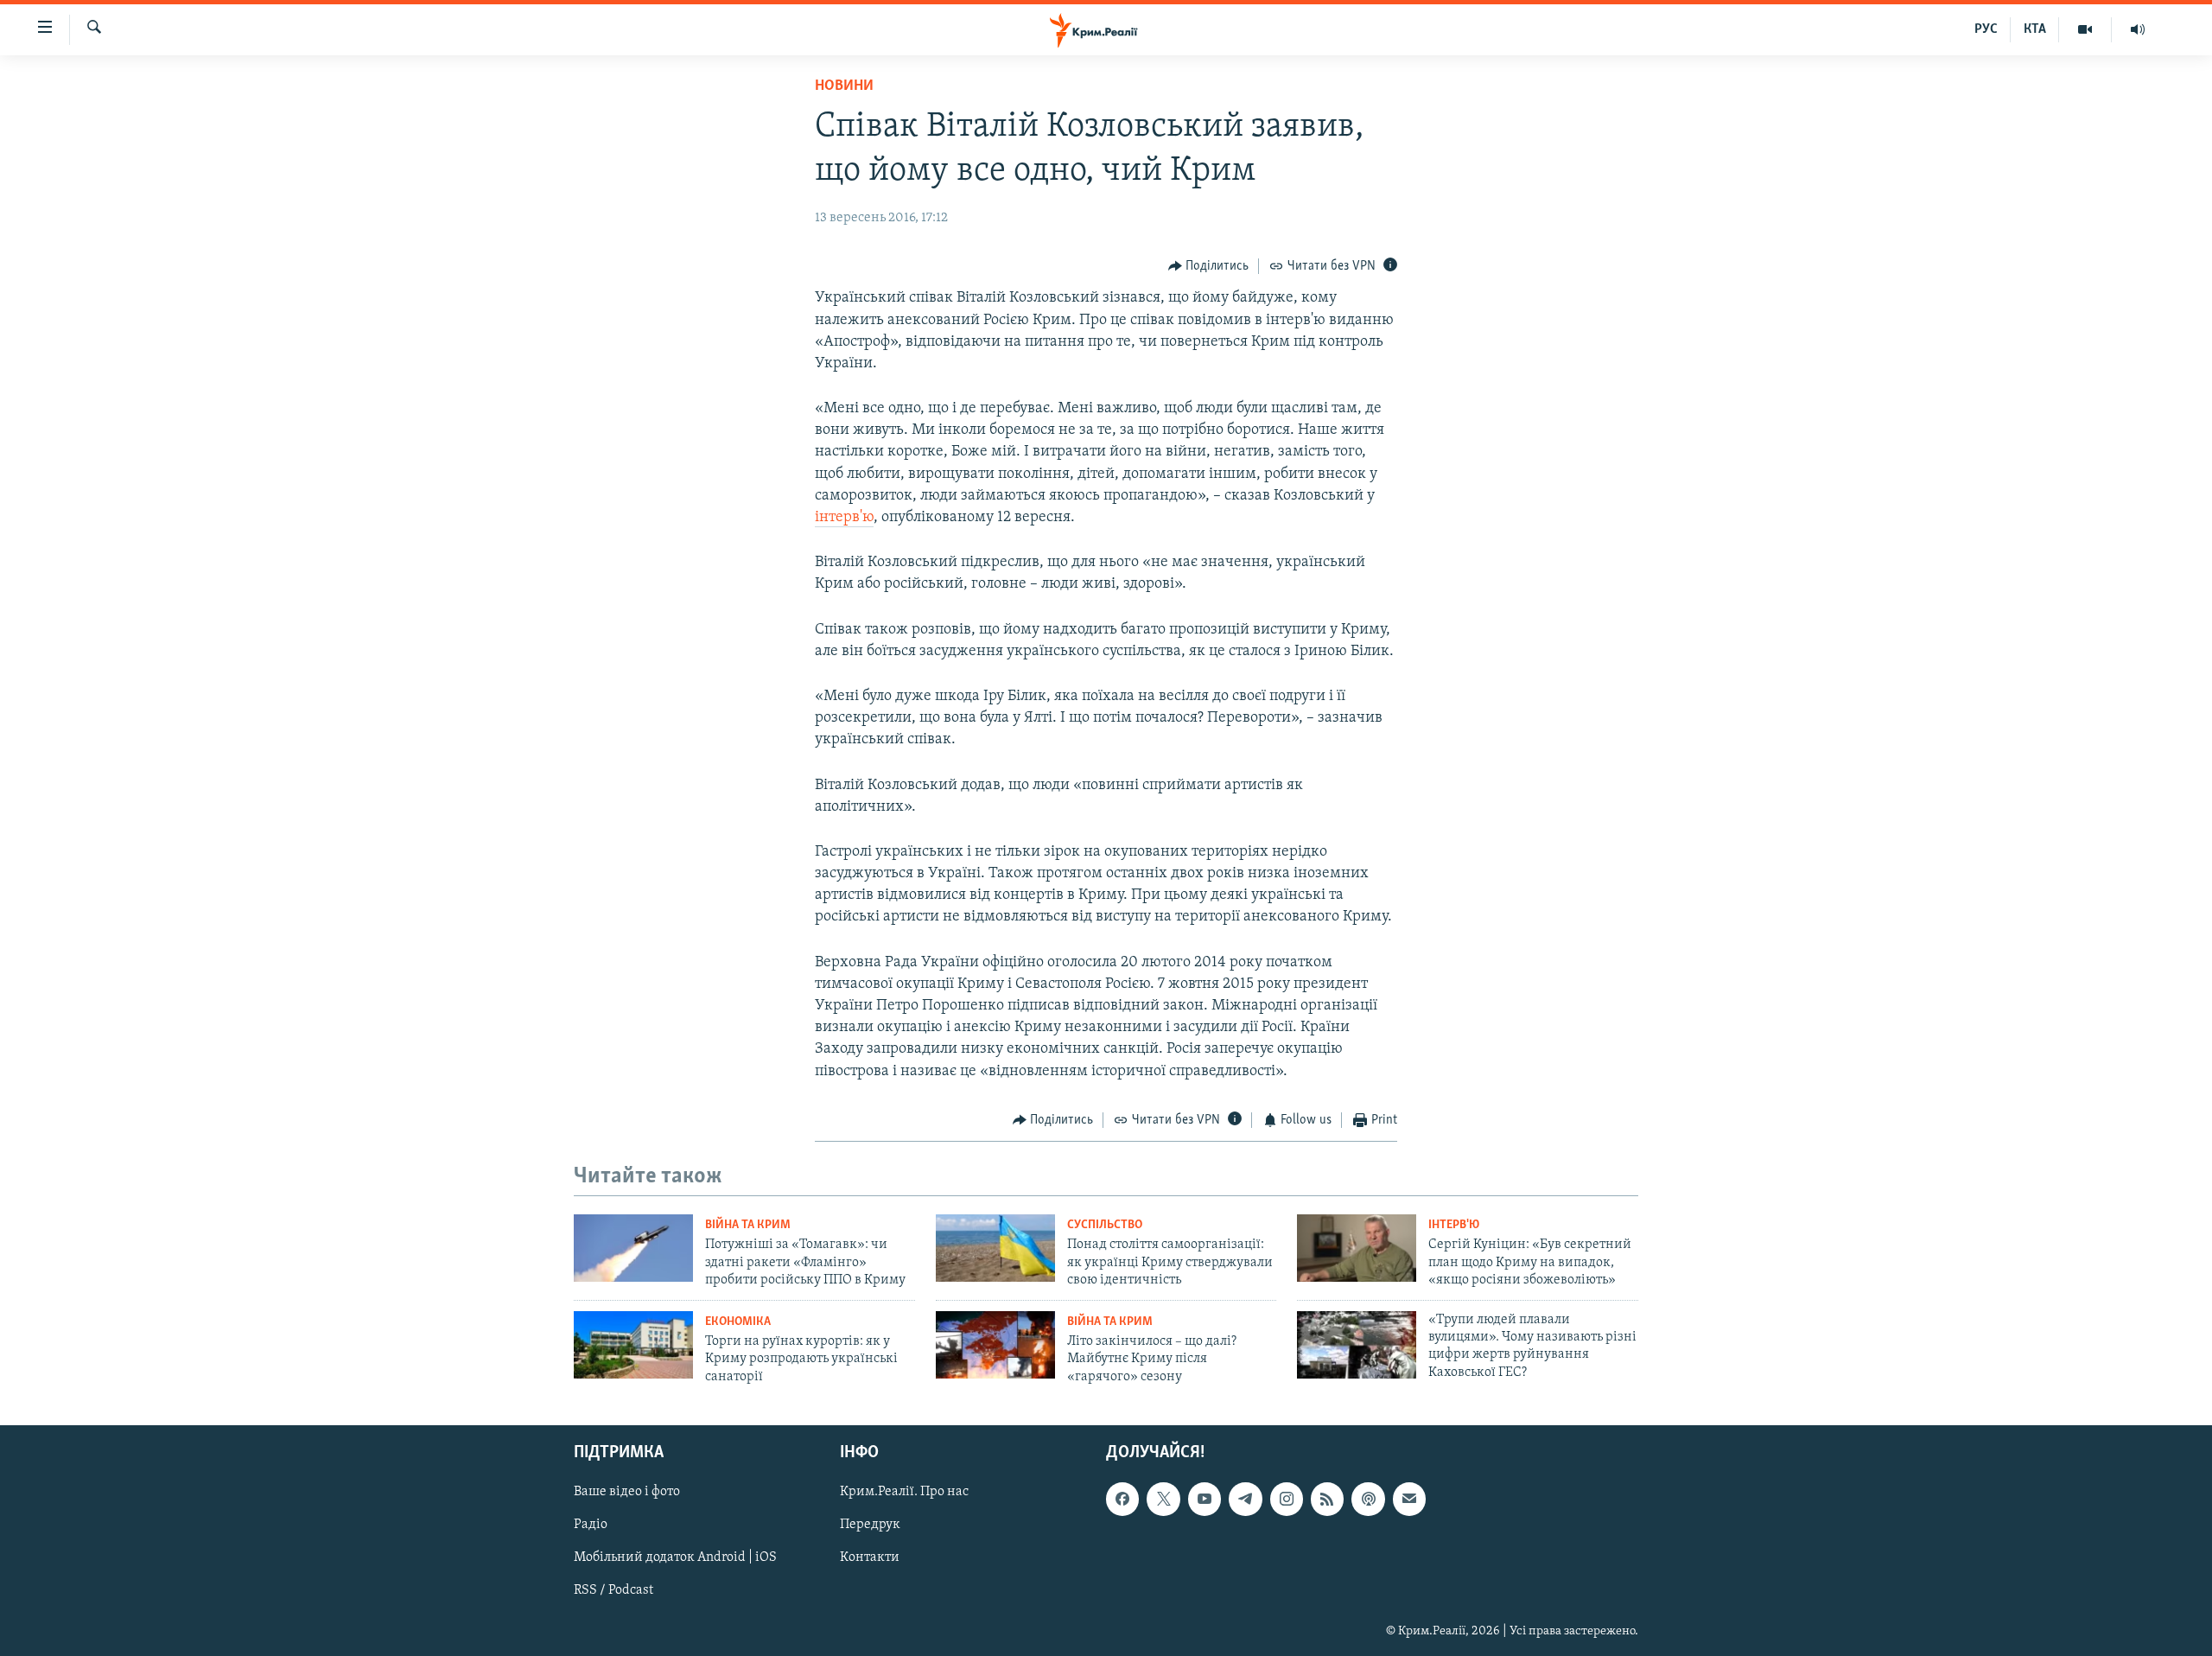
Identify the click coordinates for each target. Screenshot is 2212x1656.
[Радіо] (2138, 29)
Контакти (870, 1557)
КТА (2035, 29)
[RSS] (1327, 1499)
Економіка (738, 1322)
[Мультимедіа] (2085, 29)
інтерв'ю (844, 518)
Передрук (870, 1525)
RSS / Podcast (613, 1590)
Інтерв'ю (1454, 1225)
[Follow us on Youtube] (1205, 1499)
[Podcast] (1368, 1499)
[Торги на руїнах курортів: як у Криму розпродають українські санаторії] (633, 1345)
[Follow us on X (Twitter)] (1163, 1499)
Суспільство (1105, 1225)
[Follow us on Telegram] (1245, 1499)
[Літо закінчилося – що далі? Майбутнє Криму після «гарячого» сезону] (995, 1345)
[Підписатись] (1409, 1499)
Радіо (591, 1525)
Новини (844, 86)
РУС (1986, 29)
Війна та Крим (748, 1225)
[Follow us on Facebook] (1122, 1499)
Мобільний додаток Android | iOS (675, 1557)
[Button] (1209, 266)
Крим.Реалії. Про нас (904, 1492)
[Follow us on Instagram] (1287, 1499)
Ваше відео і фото (627, 1492)
